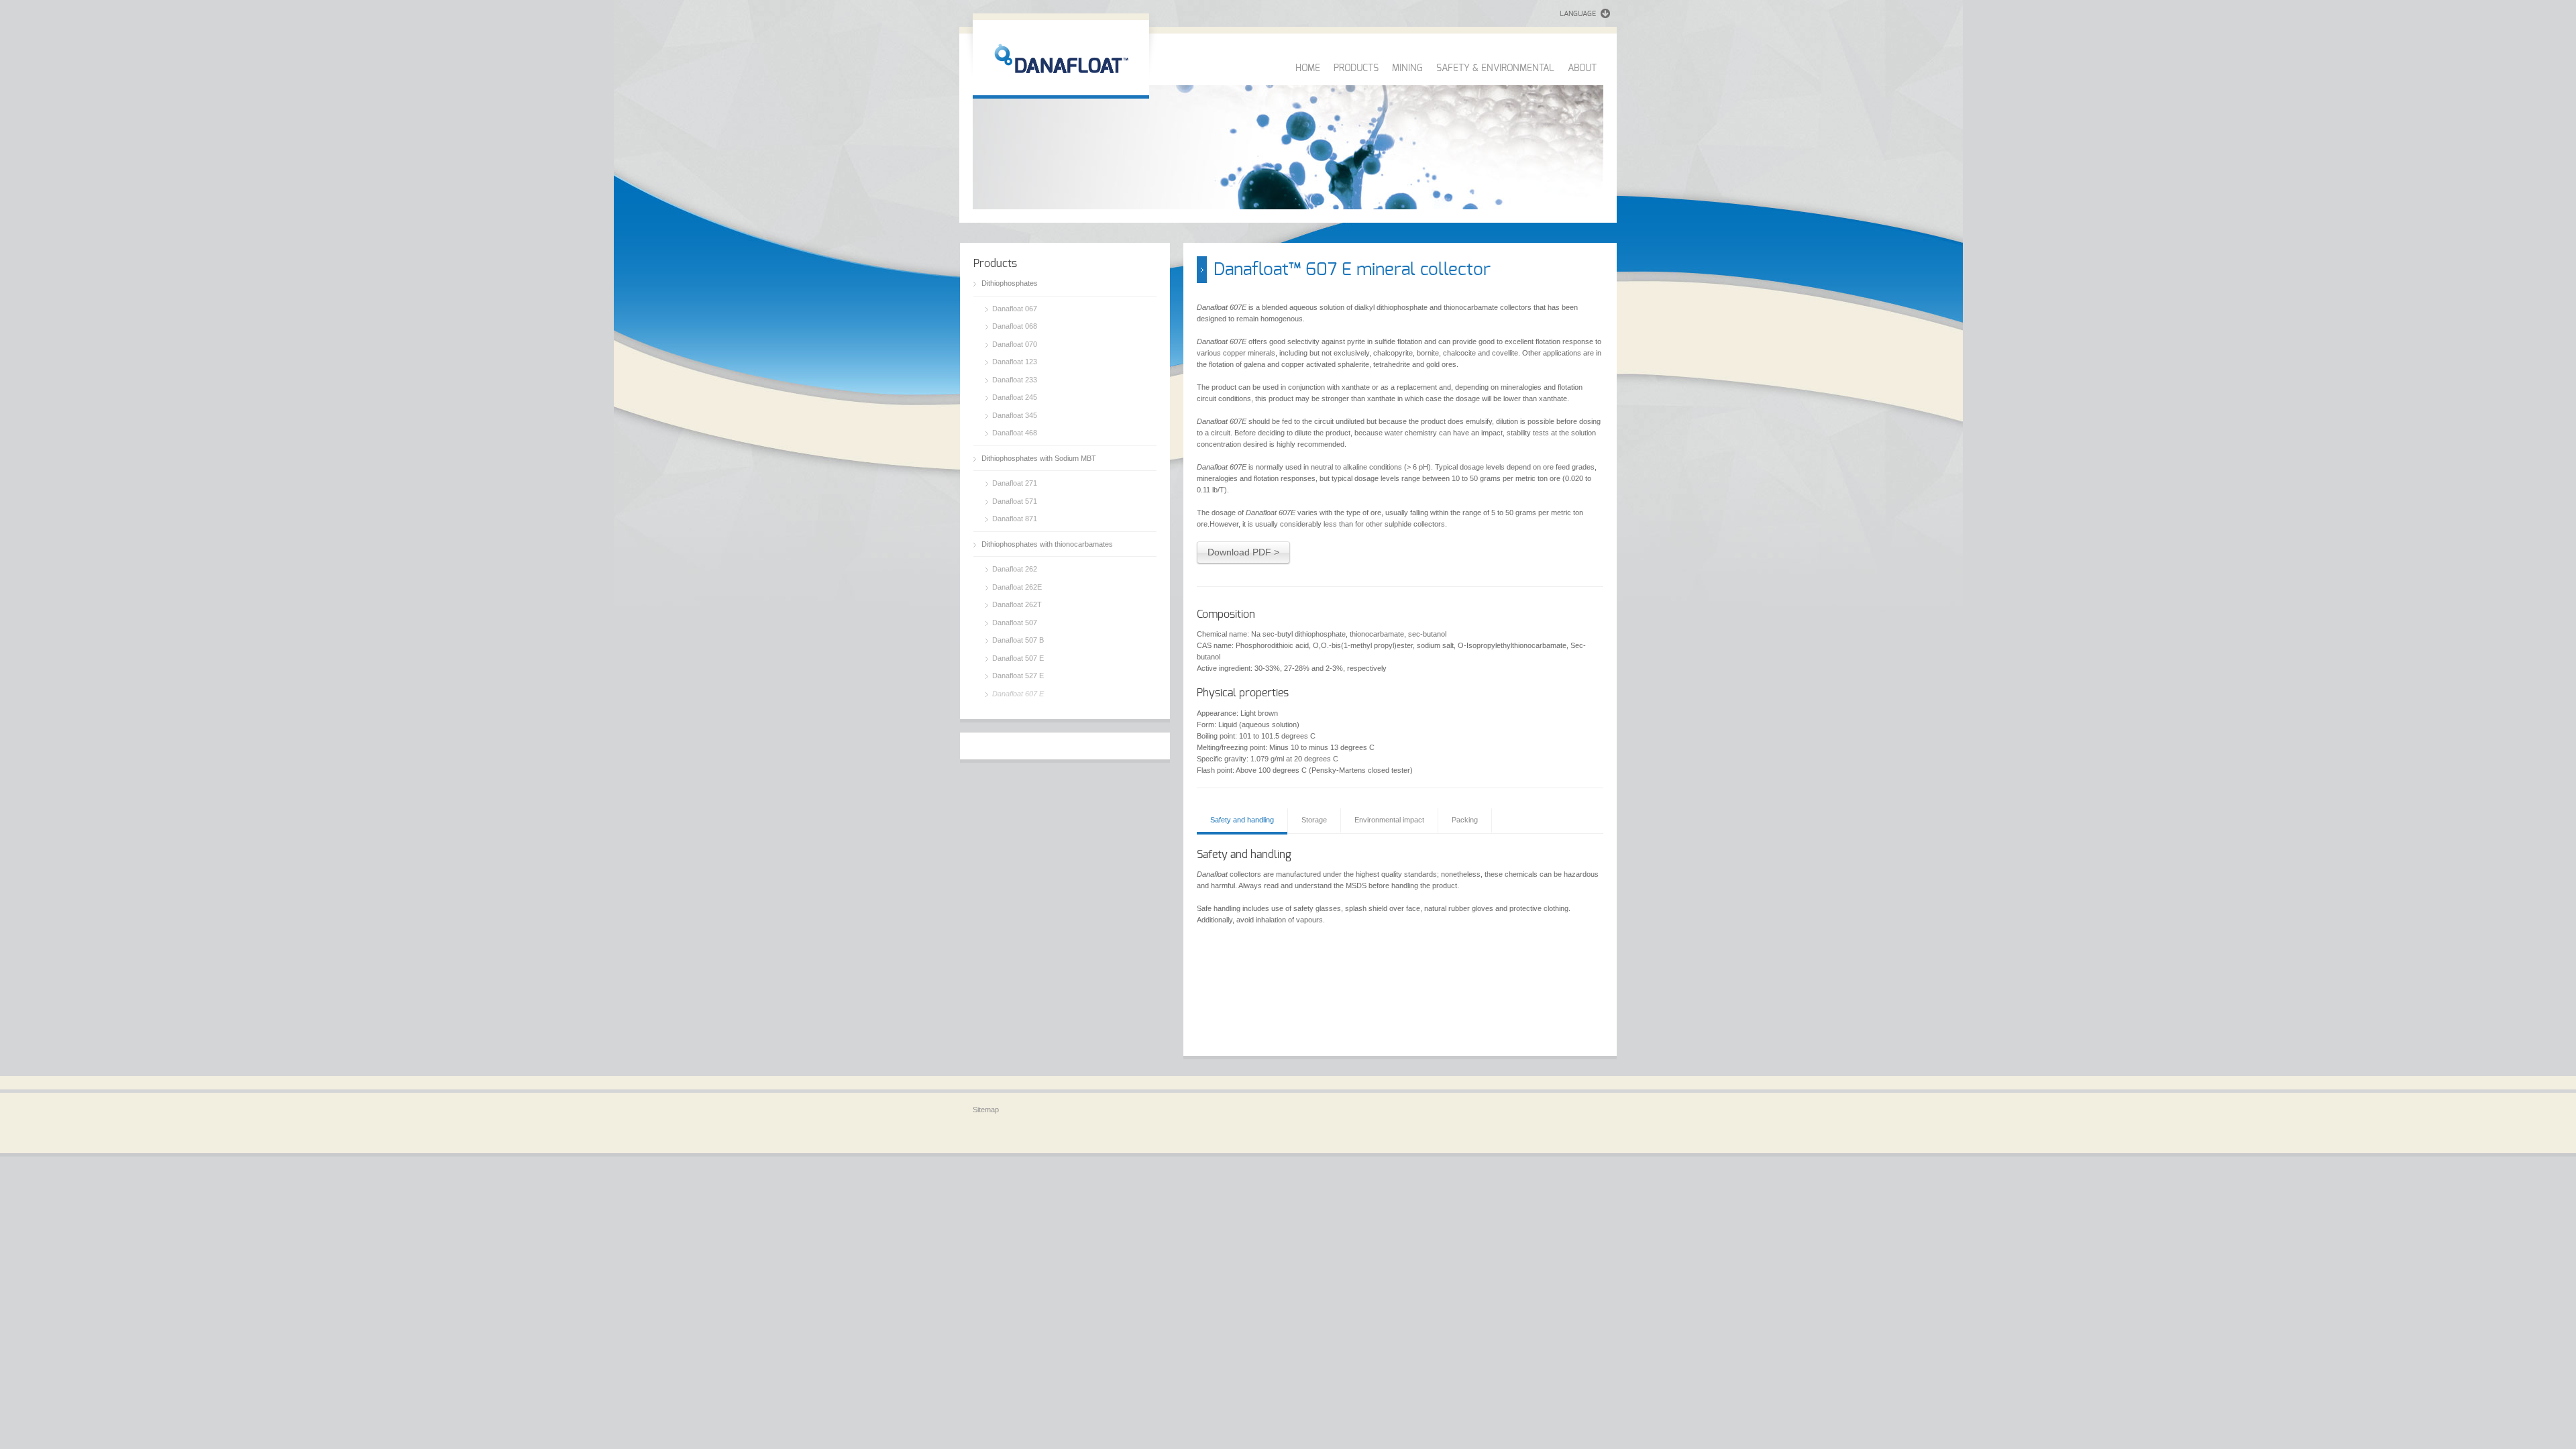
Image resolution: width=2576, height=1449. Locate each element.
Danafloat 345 (1015, 415)
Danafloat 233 (1015, 380)
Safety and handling (1242, 820)
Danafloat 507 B (1018, 640)
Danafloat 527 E (1018, 676)
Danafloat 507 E (1018, 658)
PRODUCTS (1356, 68)
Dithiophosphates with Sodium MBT (1039, 458)
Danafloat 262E (1017, 587)
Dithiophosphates (1010, 283)
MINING (1407, 68)
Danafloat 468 (1015, 433)
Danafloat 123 (1015, 362)
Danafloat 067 (1015, 309)
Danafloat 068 (1015, 326)
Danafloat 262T (1017, 604)
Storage (1314, 820)
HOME (1308, 68)
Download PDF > (1243, 552)
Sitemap (986, 1110)
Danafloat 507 (1015, 623)
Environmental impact (1389, 820)
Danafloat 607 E (1018, 694)
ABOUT (1582, 68)
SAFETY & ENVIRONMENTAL (1495, 68)
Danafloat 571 (1015, 501)
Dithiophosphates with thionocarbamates (1047, 544)
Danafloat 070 (1015, 344)
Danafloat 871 (1015, 519)
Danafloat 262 (1015, 569)
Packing (1465, 820)
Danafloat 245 (1015, 397)
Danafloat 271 (1015, 483)
